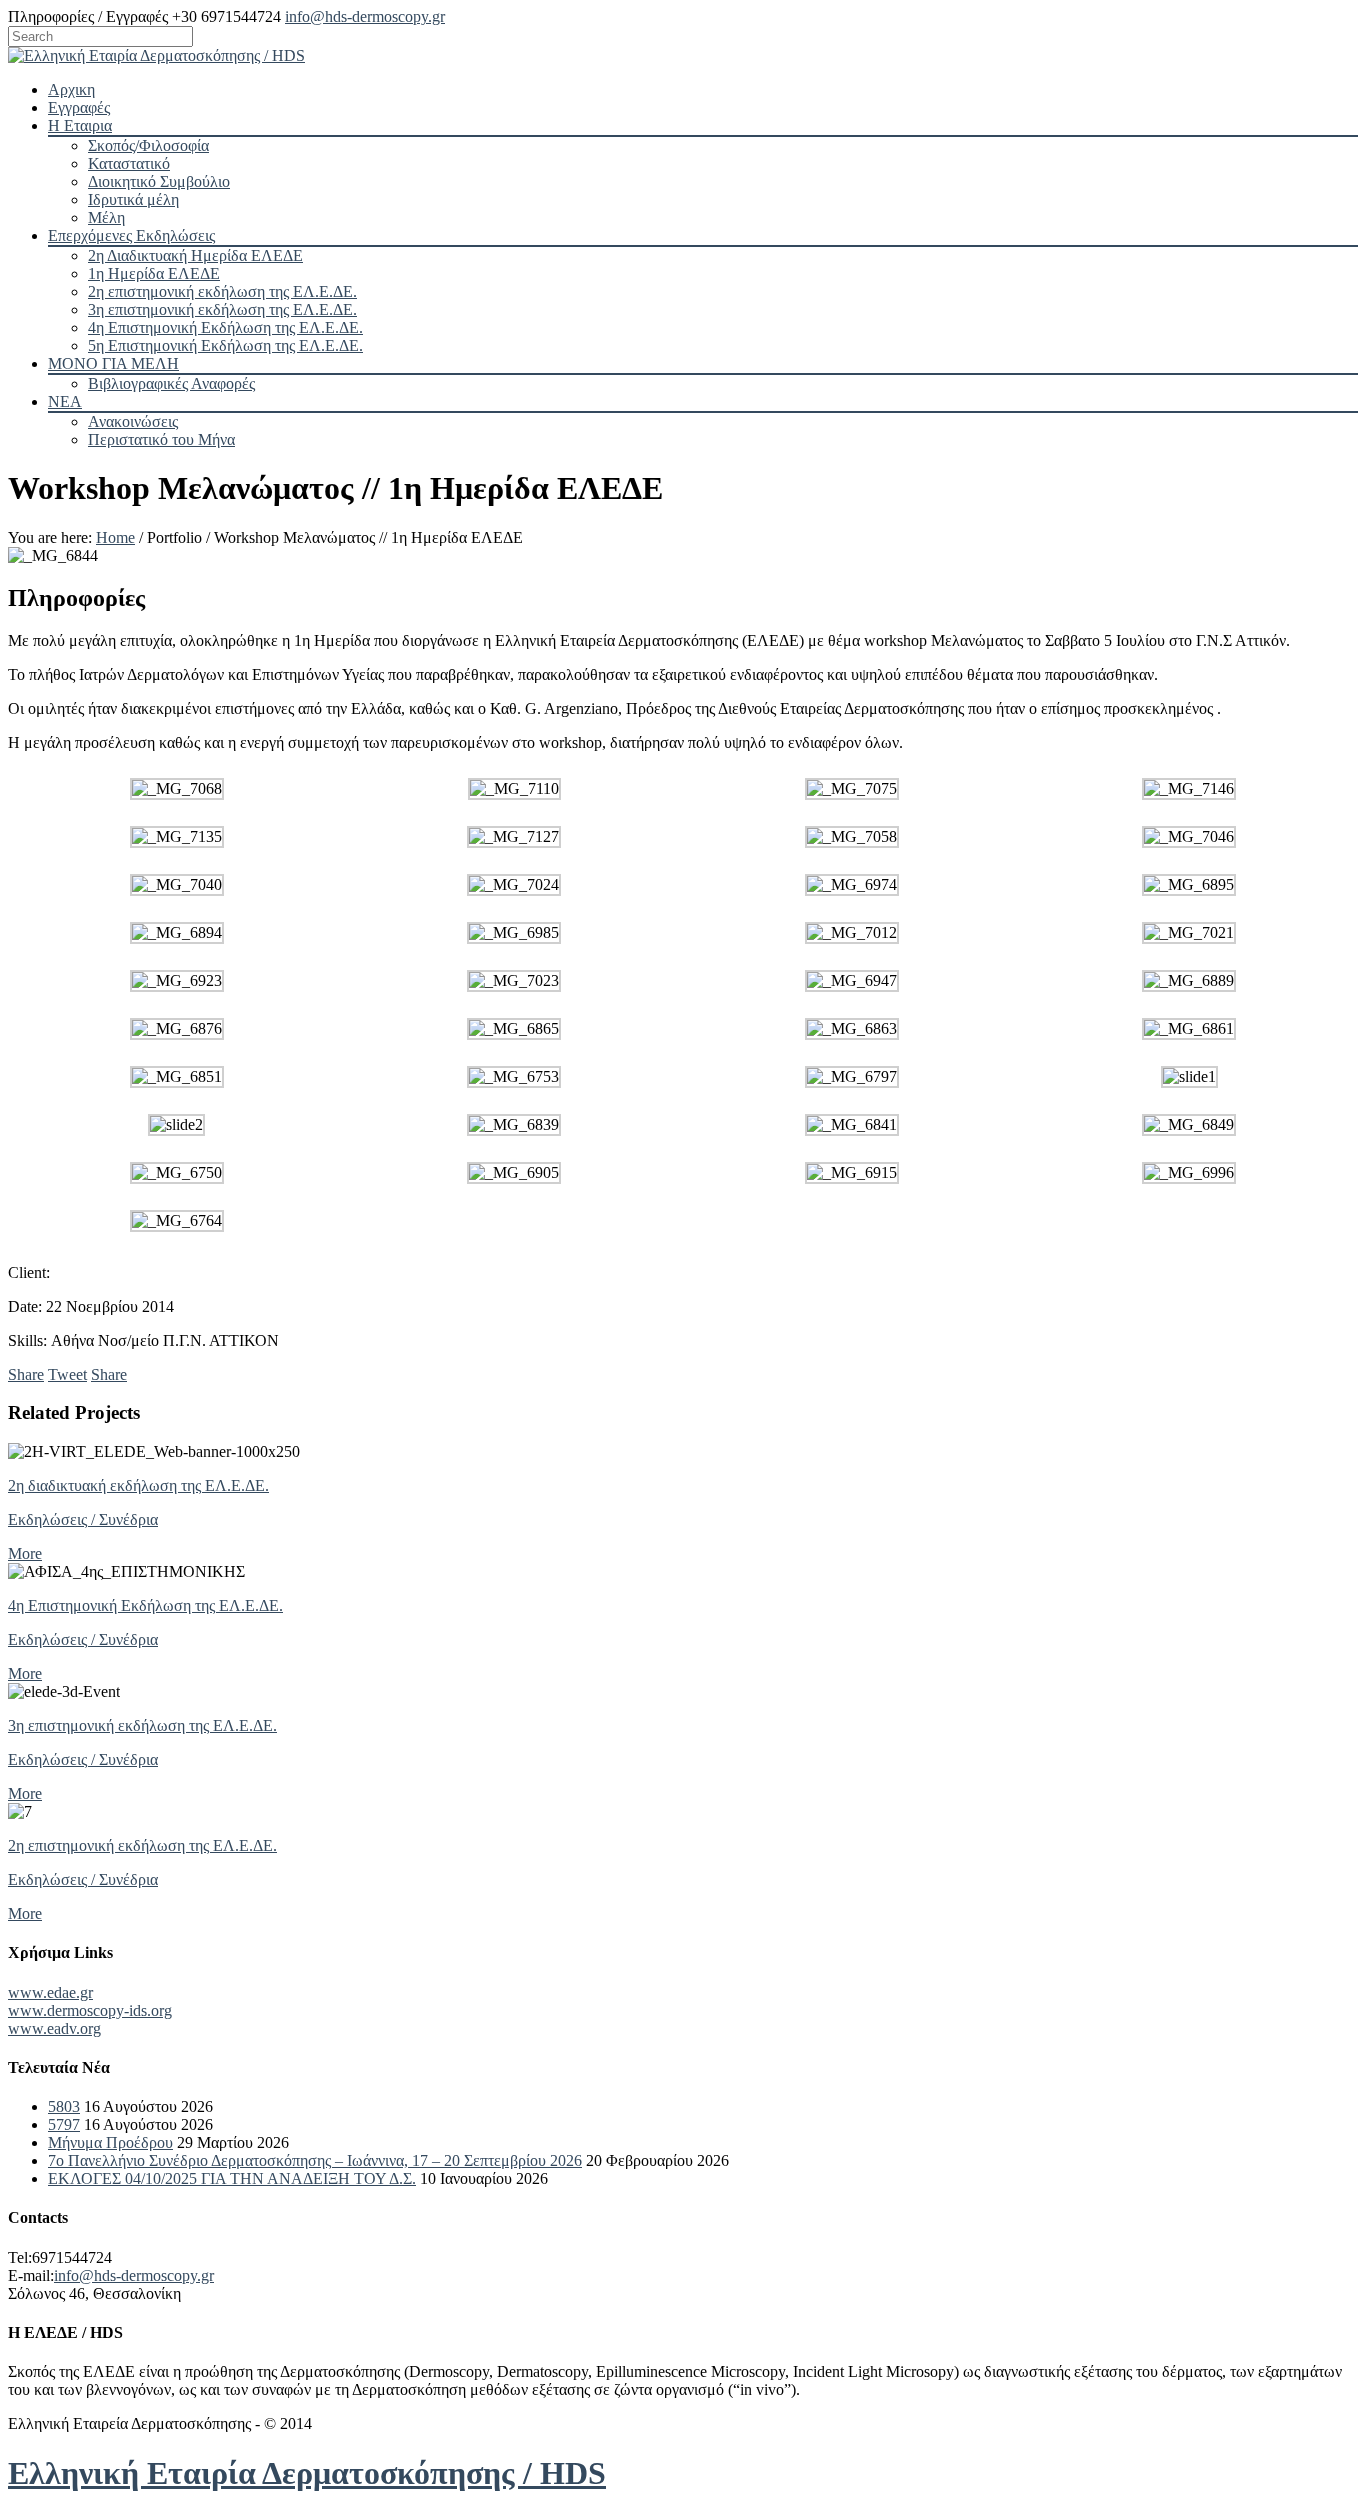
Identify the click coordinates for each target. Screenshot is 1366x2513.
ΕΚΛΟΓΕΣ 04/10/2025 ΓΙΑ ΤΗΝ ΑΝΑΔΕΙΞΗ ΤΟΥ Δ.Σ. (232, 2178)
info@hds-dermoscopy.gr (365, 16)
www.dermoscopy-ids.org (90, 2010)
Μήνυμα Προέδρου (110, 2142)
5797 (64, 2124)
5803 (64, 2106)
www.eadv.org (54, 2028)
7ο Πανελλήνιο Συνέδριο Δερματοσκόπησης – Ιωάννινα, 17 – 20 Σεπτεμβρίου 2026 (315, 2160)
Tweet (67, 1374)
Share (26, 1374)
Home (115, 537)
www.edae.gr (50, 1992)
